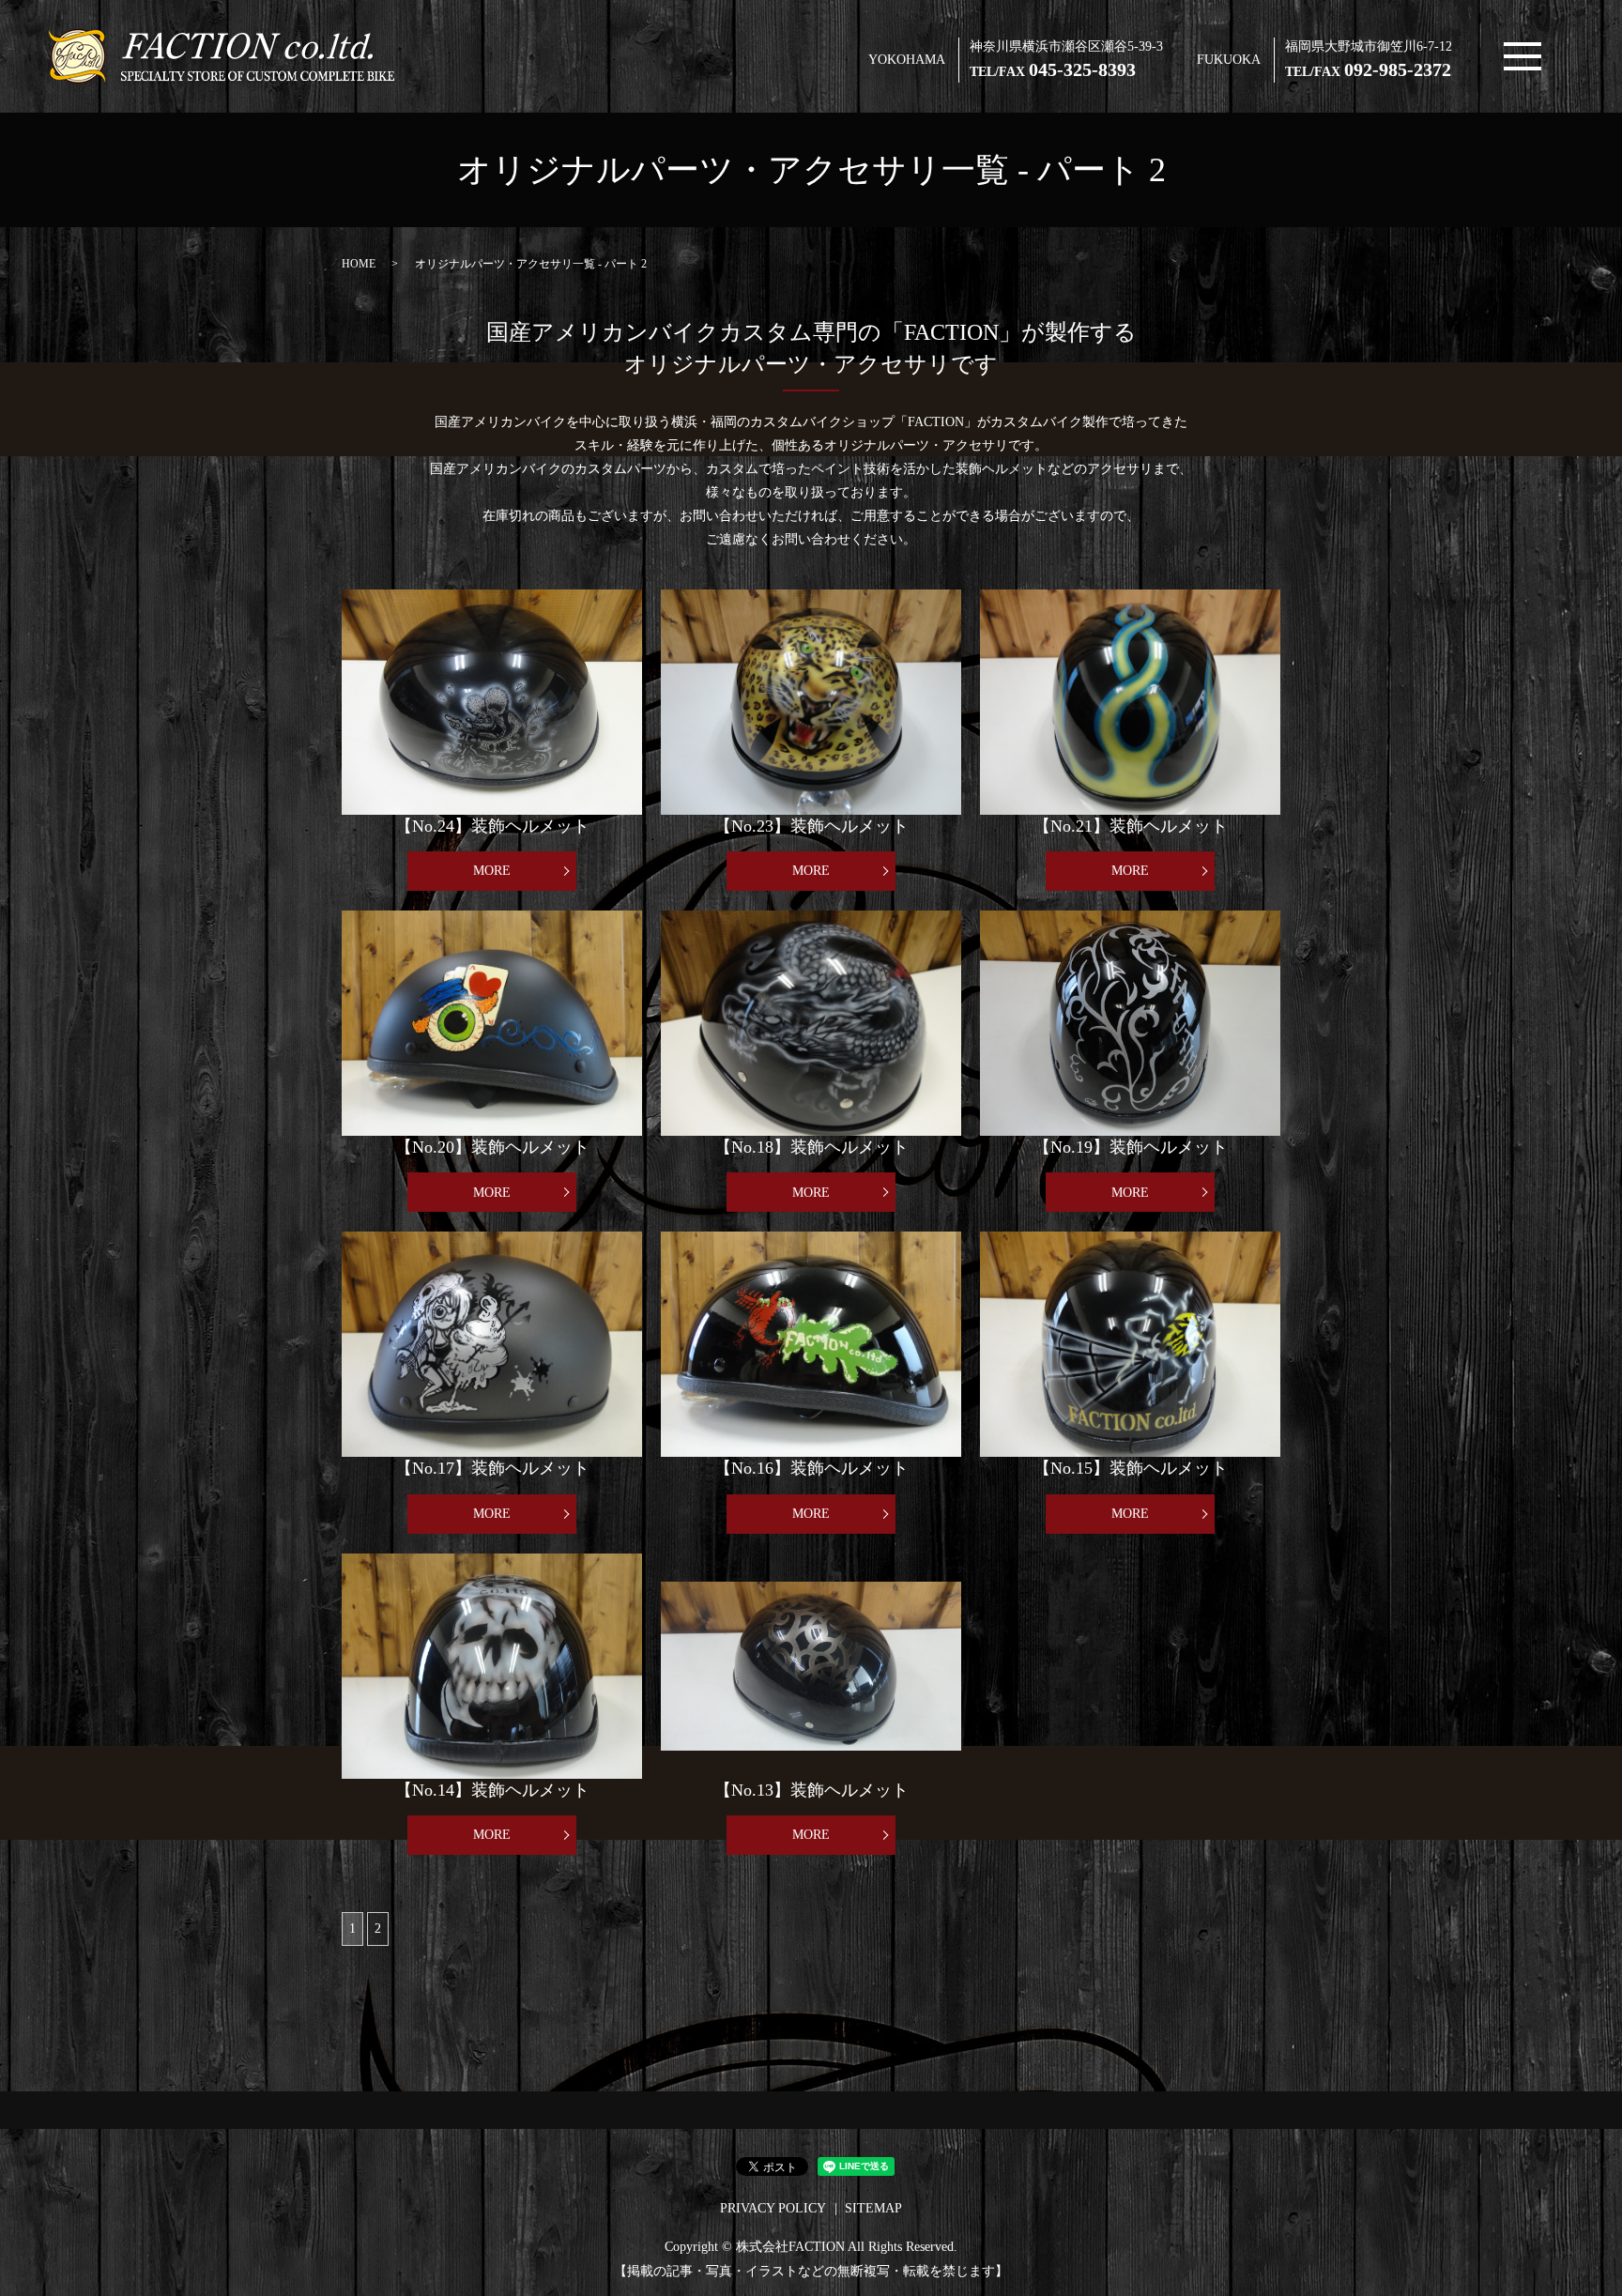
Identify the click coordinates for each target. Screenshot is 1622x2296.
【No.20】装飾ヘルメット (492, 1147)
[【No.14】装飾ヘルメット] (492, 1666)
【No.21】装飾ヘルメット (1131, 826)
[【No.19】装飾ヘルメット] (1130, 1023)
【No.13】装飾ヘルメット (811, 1790)
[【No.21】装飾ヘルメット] (1130, 702)
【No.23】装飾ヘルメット (811, 826)
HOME (359, 264)
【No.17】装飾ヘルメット (492, 1468)
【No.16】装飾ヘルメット (811, 1468)
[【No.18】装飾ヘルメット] (811, 1023)
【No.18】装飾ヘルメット (811, 1147)
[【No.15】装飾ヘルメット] (1130, 1344)
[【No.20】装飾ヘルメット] (492, 1023)
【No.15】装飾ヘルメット (1131, 1468)
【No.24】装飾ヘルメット (492, 826)
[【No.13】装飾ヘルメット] (811, 1666)
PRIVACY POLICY (773, 2208)
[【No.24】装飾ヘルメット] (492, 702)
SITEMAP (873, 2208)
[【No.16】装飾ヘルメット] (811, 1344)
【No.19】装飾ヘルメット (1131, 1147)
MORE (492, 871)
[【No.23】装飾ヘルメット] (811, 702)
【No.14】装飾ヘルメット (492, 1790)
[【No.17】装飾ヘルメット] (492, 1344)
